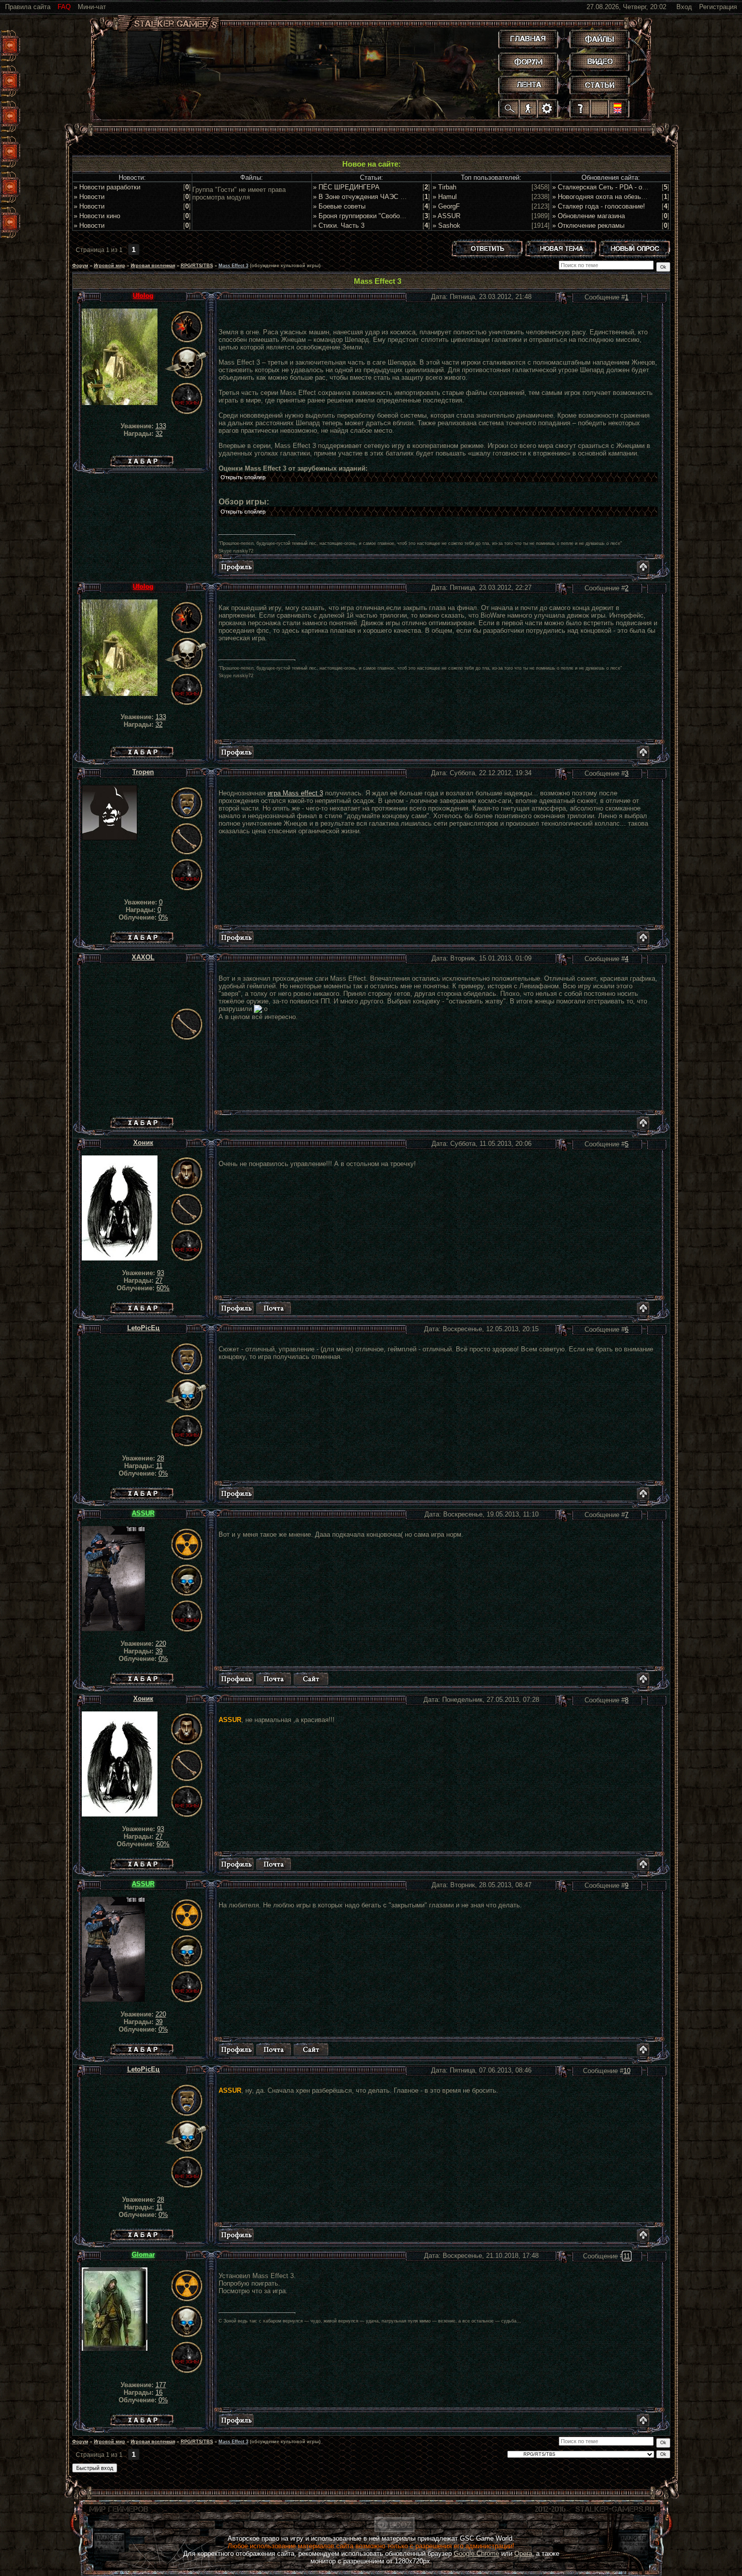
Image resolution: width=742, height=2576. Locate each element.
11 (159, 1466)
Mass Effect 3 (233, 266)
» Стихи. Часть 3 (339, 225)
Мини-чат (92, 7)
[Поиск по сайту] (510, 108)
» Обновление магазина (589, 216)
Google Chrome (476, 2554)
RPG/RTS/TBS (197, 266)
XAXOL (143, 957)
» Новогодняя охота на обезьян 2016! (609, 197)
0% (163, 917)
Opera (523, 2554)
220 (161, 1644)
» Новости (89, 197)
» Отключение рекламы (588, 225)
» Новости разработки (107, 187)
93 (161, 1273)
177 (161, 2385)
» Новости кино (97, 216)
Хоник (143, 1143)
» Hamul (445, 197)
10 (627, 2071)
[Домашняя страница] (311, 1679)
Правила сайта (28, 7)
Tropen (143, 772)
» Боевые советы (339, 206)
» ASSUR (446, 216)
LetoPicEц (143, 1328)
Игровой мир (110, 266)
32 (159, 434)
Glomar (143, 2255)
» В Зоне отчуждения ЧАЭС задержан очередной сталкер (402, 197)
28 (161, 1458)
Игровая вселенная (153, 266)
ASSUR (143, 1513)
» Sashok (446, 225)
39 (159, 1651)
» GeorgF (446, 206)
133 (161, 426)
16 (159, 2392)
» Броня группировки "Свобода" (361, 216)
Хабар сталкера (142, 459)
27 (159, 1280)
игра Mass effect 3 (295, 793)
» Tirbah (444, 187)
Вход (684, 7)
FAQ (64, 7)
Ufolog (143, 296)
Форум (80, 266)
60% (163, 1288)
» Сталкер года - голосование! (599, 206)
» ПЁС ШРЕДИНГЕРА (346, 187)
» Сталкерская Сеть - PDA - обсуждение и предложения (638, 187)
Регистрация (718, 7)
